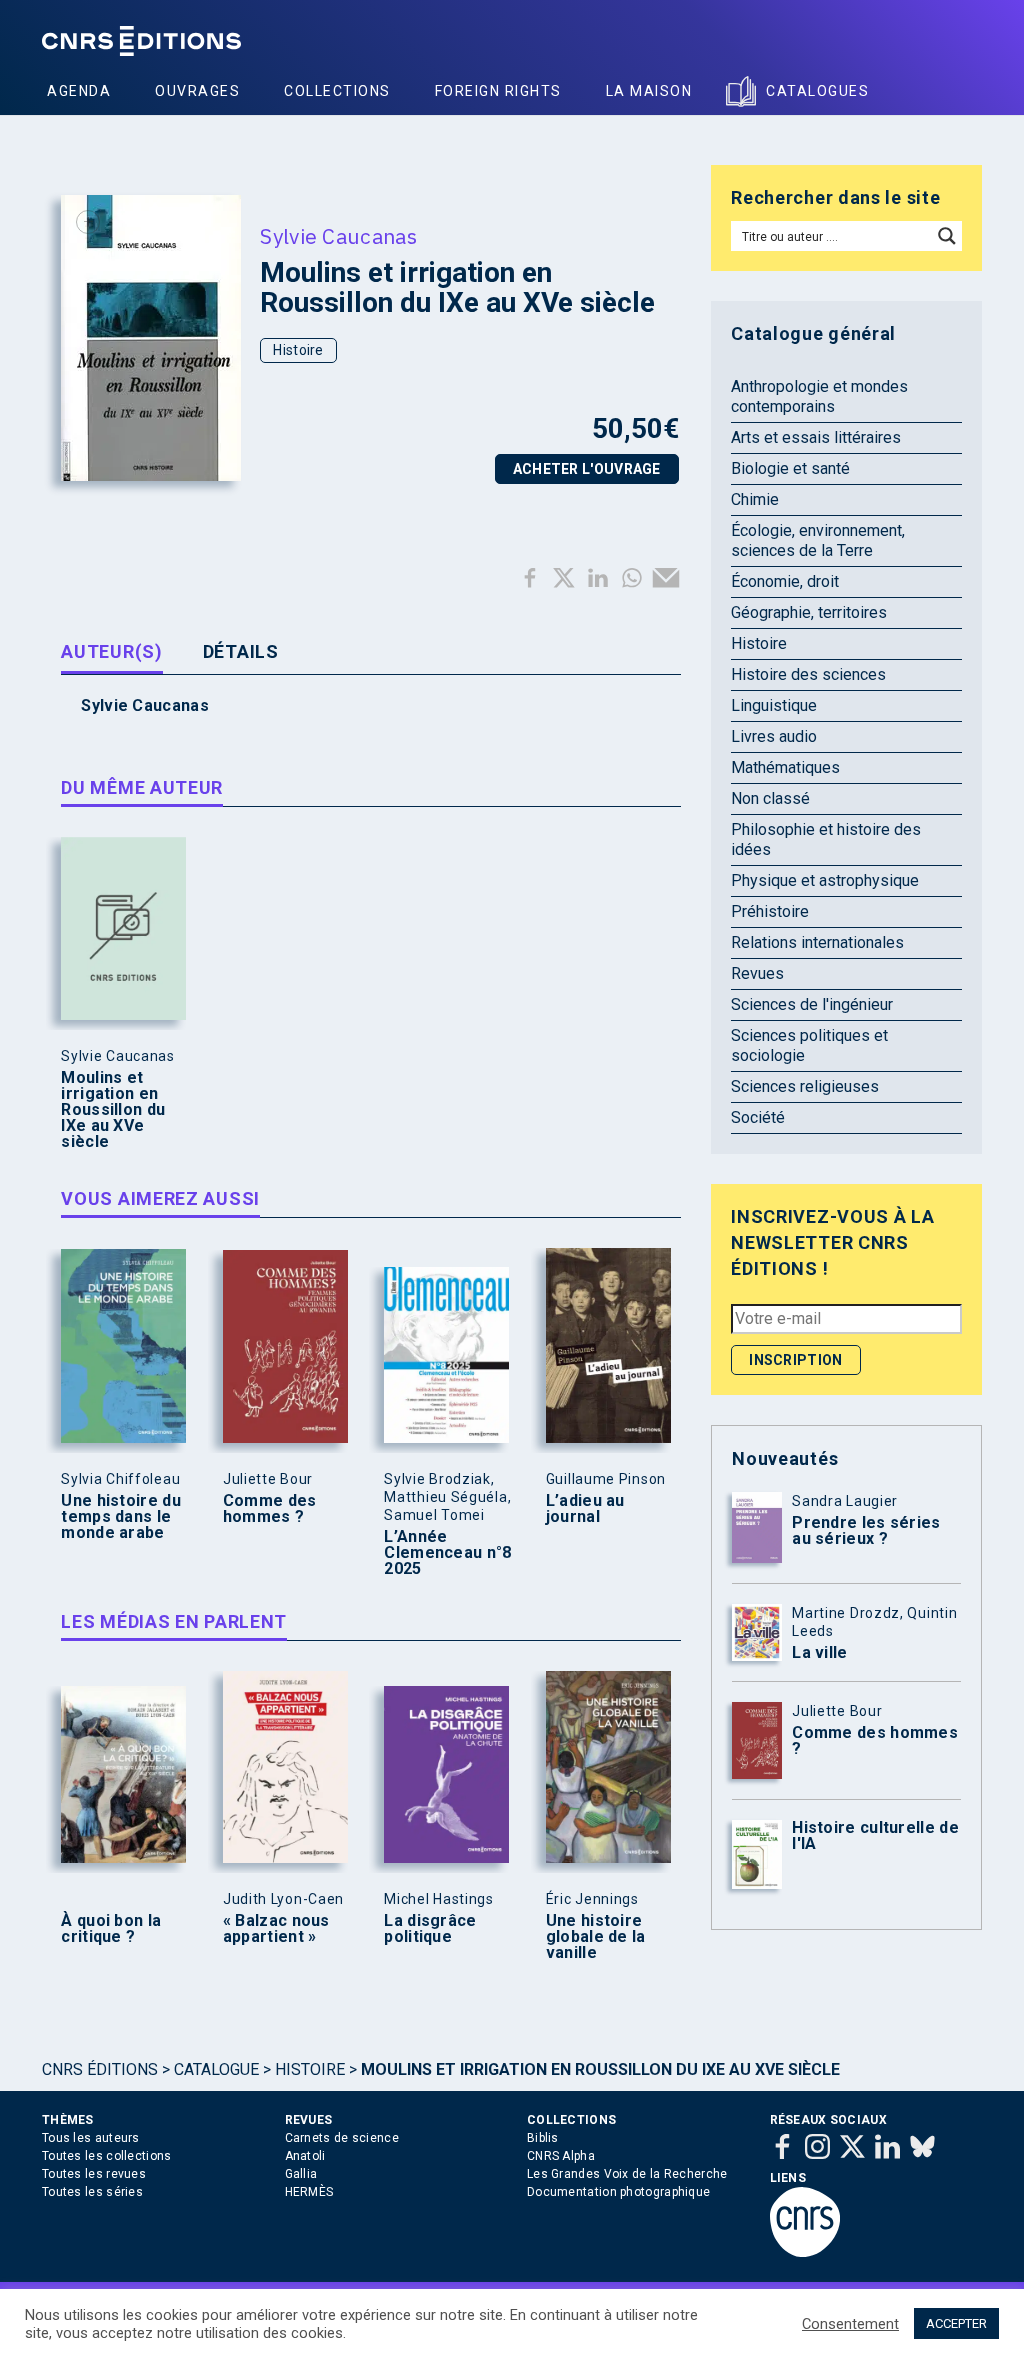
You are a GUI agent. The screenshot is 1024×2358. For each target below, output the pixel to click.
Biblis (543, 2138)
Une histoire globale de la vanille (596, 1937)
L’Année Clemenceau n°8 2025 (447, 1553)
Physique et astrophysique (825, 880)
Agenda (79, 91)
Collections (337, 91)
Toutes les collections (107, 2156)
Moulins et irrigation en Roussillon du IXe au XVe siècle (113, 1110)
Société (758, 1117)
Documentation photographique (618, 2192)
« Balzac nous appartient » (276, 1929)
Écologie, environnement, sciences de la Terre (818, 540)
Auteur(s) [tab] (111, 651)
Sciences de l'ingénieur (812, 1004)
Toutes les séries (92, 2192)
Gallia (301, 2174)
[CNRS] (805, 2253)
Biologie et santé (790, 468)
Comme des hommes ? (270, 1509)
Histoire (298, 350)
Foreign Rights (498, 91)
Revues (757, 973)
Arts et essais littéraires (816, 437)
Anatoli (305, 2156)
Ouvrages (197, 91)
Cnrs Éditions (100, 2069)
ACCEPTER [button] (956, 2323)
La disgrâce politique (430, 1929)
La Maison (649, 91)
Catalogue (216, 2069)
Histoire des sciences (808, 674)
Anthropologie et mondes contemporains (819, 396)
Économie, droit (785, 581)
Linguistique (774, 705)
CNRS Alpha (561, 2156)
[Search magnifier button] (947, 236)
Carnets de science (342, 2138)
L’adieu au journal (585, 1509)
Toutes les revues (94, 2174)
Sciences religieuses (805, 1086)
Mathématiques (785, 767)
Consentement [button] (850, 2324)
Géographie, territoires (809, 612)
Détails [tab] (241, 651)
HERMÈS (309, 2192)
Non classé (770, 798)
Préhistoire (770, 911)
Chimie (755, 499)
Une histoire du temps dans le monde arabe (121, 1517)
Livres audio (774, 736)
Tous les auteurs (91, 2138)
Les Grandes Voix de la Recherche (627, 2174)
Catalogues (817, 91)
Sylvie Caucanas (338, 236)
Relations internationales (817, 942)
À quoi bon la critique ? (111, 1929)
